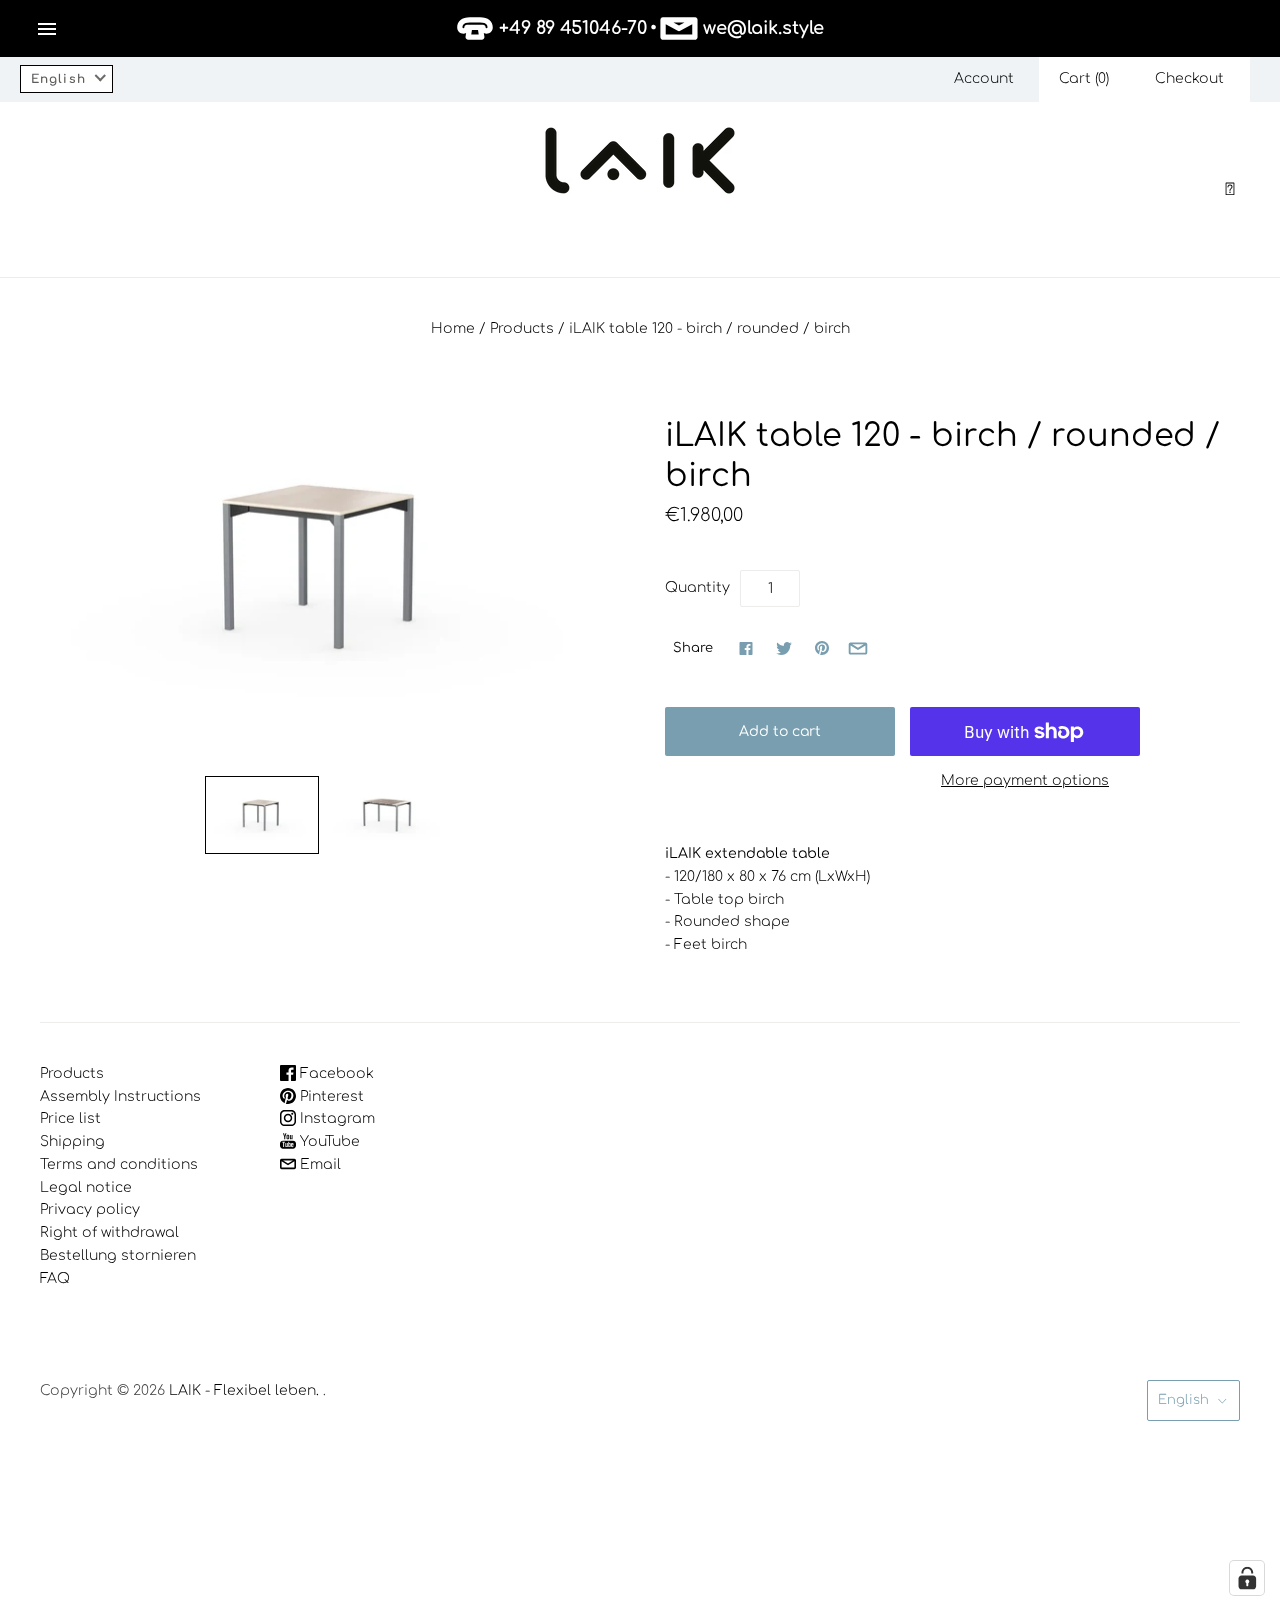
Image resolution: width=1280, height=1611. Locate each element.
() (1084, 78)
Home (453, 328)
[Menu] (47, 29)
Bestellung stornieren (118, 1255)
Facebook (335, 1073)
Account (984, 78)
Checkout (1189, 78)
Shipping (72, 1141)
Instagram (335, 1118)
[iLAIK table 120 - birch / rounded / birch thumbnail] (262, 815)
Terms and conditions (119, 1164)
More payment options (1025, 780)
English (1183, 1400)
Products (522, 328)
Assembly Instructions (120, 1096)
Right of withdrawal (109, 1232)
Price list (70, 1118)
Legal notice (86, 1187)
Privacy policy (90, 1209)
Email (318, 1164)
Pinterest (330, 1096)
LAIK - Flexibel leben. (244, 1390)
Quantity (697, 587)
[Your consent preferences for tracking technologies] (1247, 1578)
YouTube (328, 1141)
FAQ (55, 1278)
